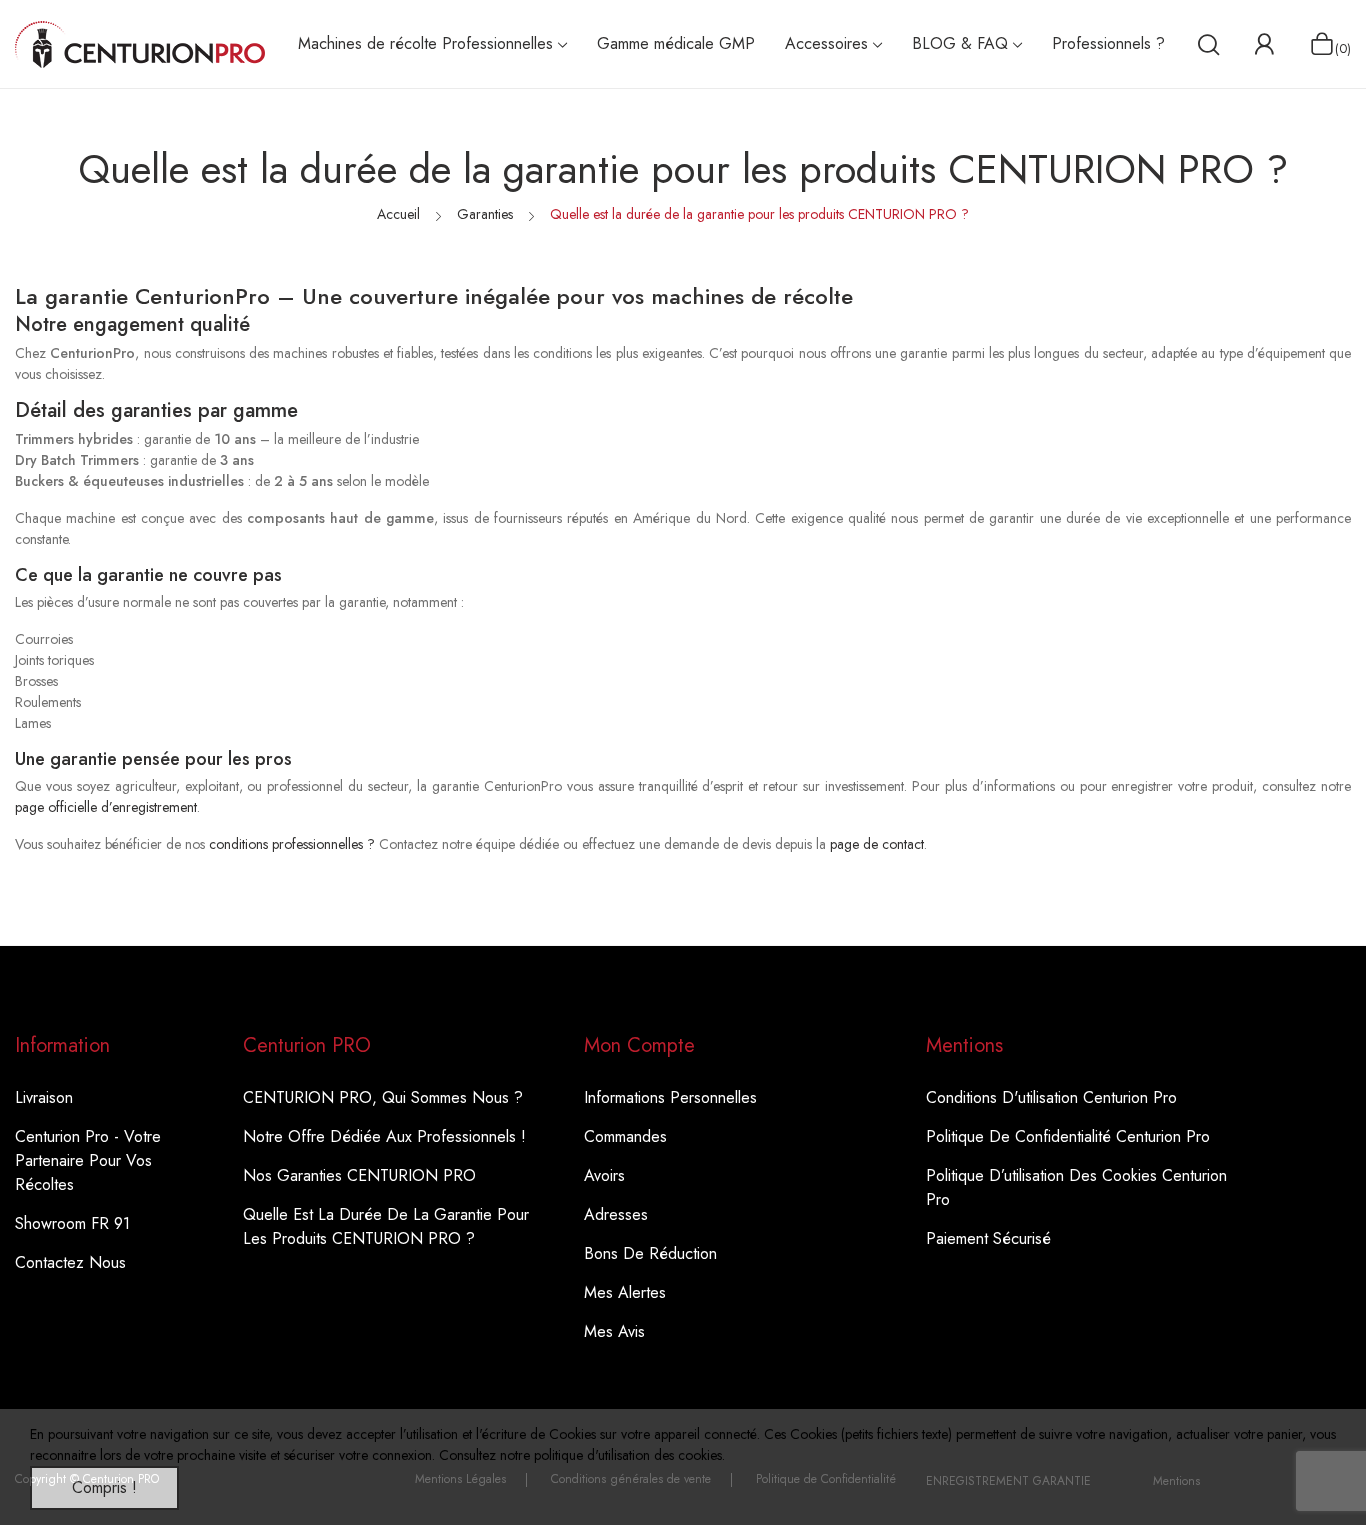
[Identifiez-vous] (1264, 44)
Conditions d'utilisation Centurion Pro (1051, 1097)
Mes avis (614, 1331)
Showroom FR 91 (72, 1223)
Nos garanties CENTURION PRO (359, 1175)
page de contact (877, 844)
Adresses (616, 1214)
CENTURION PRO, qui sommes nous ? (383, 1097)
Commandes (625, 1136)
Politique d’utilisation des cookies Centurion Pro (1076, 1187)
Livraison (44, 1097)
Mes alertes (625, 1292)
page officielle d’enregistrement (106, 807)
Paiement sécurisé (988, 1238)
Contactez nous (70, 1262)
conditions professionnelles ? (292, 844)
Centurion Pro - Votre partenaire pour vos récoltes (88, 1160)
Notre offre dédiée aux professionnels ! (384, 1136)
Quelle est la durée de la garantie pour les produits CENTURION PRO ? (386, 1226)
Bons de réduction (650, 1253)
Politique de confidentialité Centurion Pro (1068, 1136)
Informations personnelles (670, 1097)
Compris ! (104, 1487)
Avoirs (604, 1175)
